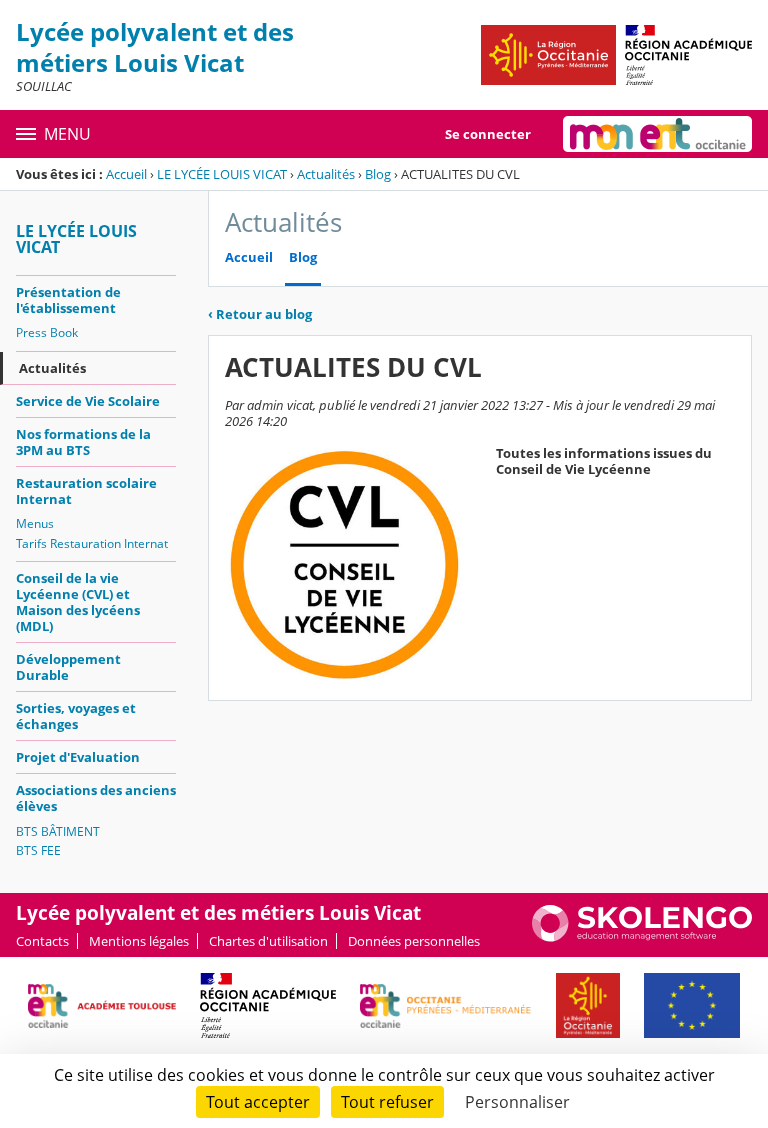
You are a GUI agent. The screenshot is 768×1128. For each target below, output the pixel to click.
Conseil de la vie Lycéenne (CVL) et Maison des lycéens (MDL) (78, 602)
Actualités (326, 174)
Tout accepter (258, 1102)
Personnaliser (517, 1102)
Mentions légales (139, 941)
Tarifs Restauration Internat (92, 543)
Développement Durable (68, 667)
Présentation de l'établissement (68, 300)
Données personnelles (414, 941)
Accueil (126, 174)
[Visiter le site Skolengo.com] (642, 937)
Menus (35, 523)
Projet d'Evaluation (78, 757)
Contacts (42, 941)
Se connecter (488, 134)
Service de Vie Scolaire (88, 401)
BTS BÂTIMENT (58, 831)
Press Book (47, 332)
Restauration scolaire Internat (86, 491)
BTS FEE (38, 850)
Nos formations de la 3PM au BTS (83, 442)
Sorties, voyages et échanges (76, 716)
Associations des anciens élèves (96, 798)
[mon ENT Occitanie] (657, 134)
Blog (378, 174)
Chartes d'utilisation (268, 941)
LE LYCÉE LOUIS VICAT (222, 174)
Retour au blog (260, 314)
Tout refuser (387, 1102)
